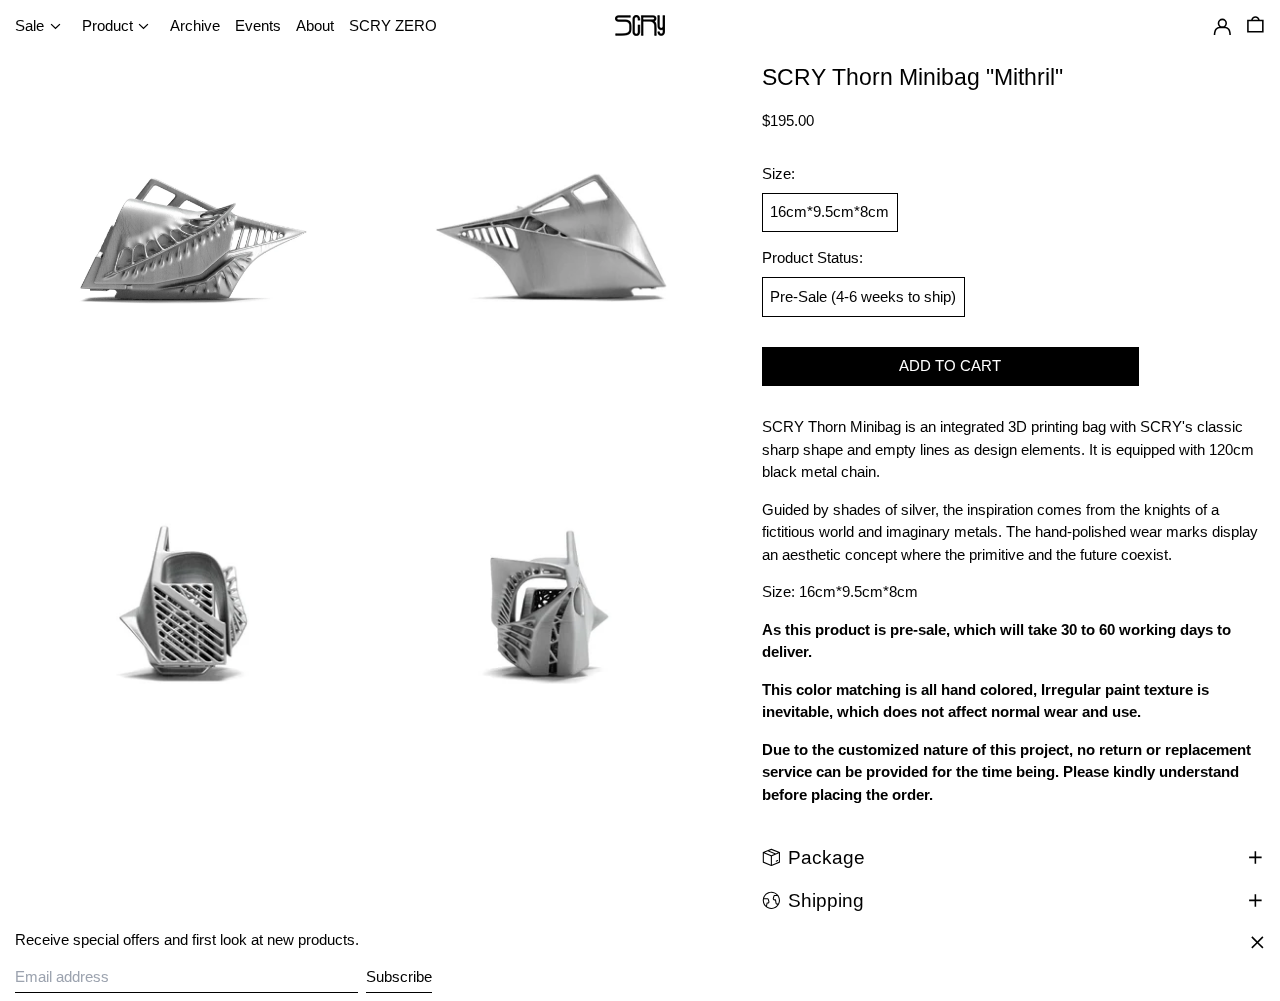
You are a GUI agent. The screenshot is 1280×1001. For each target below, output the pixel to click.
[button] (1255, 27)
